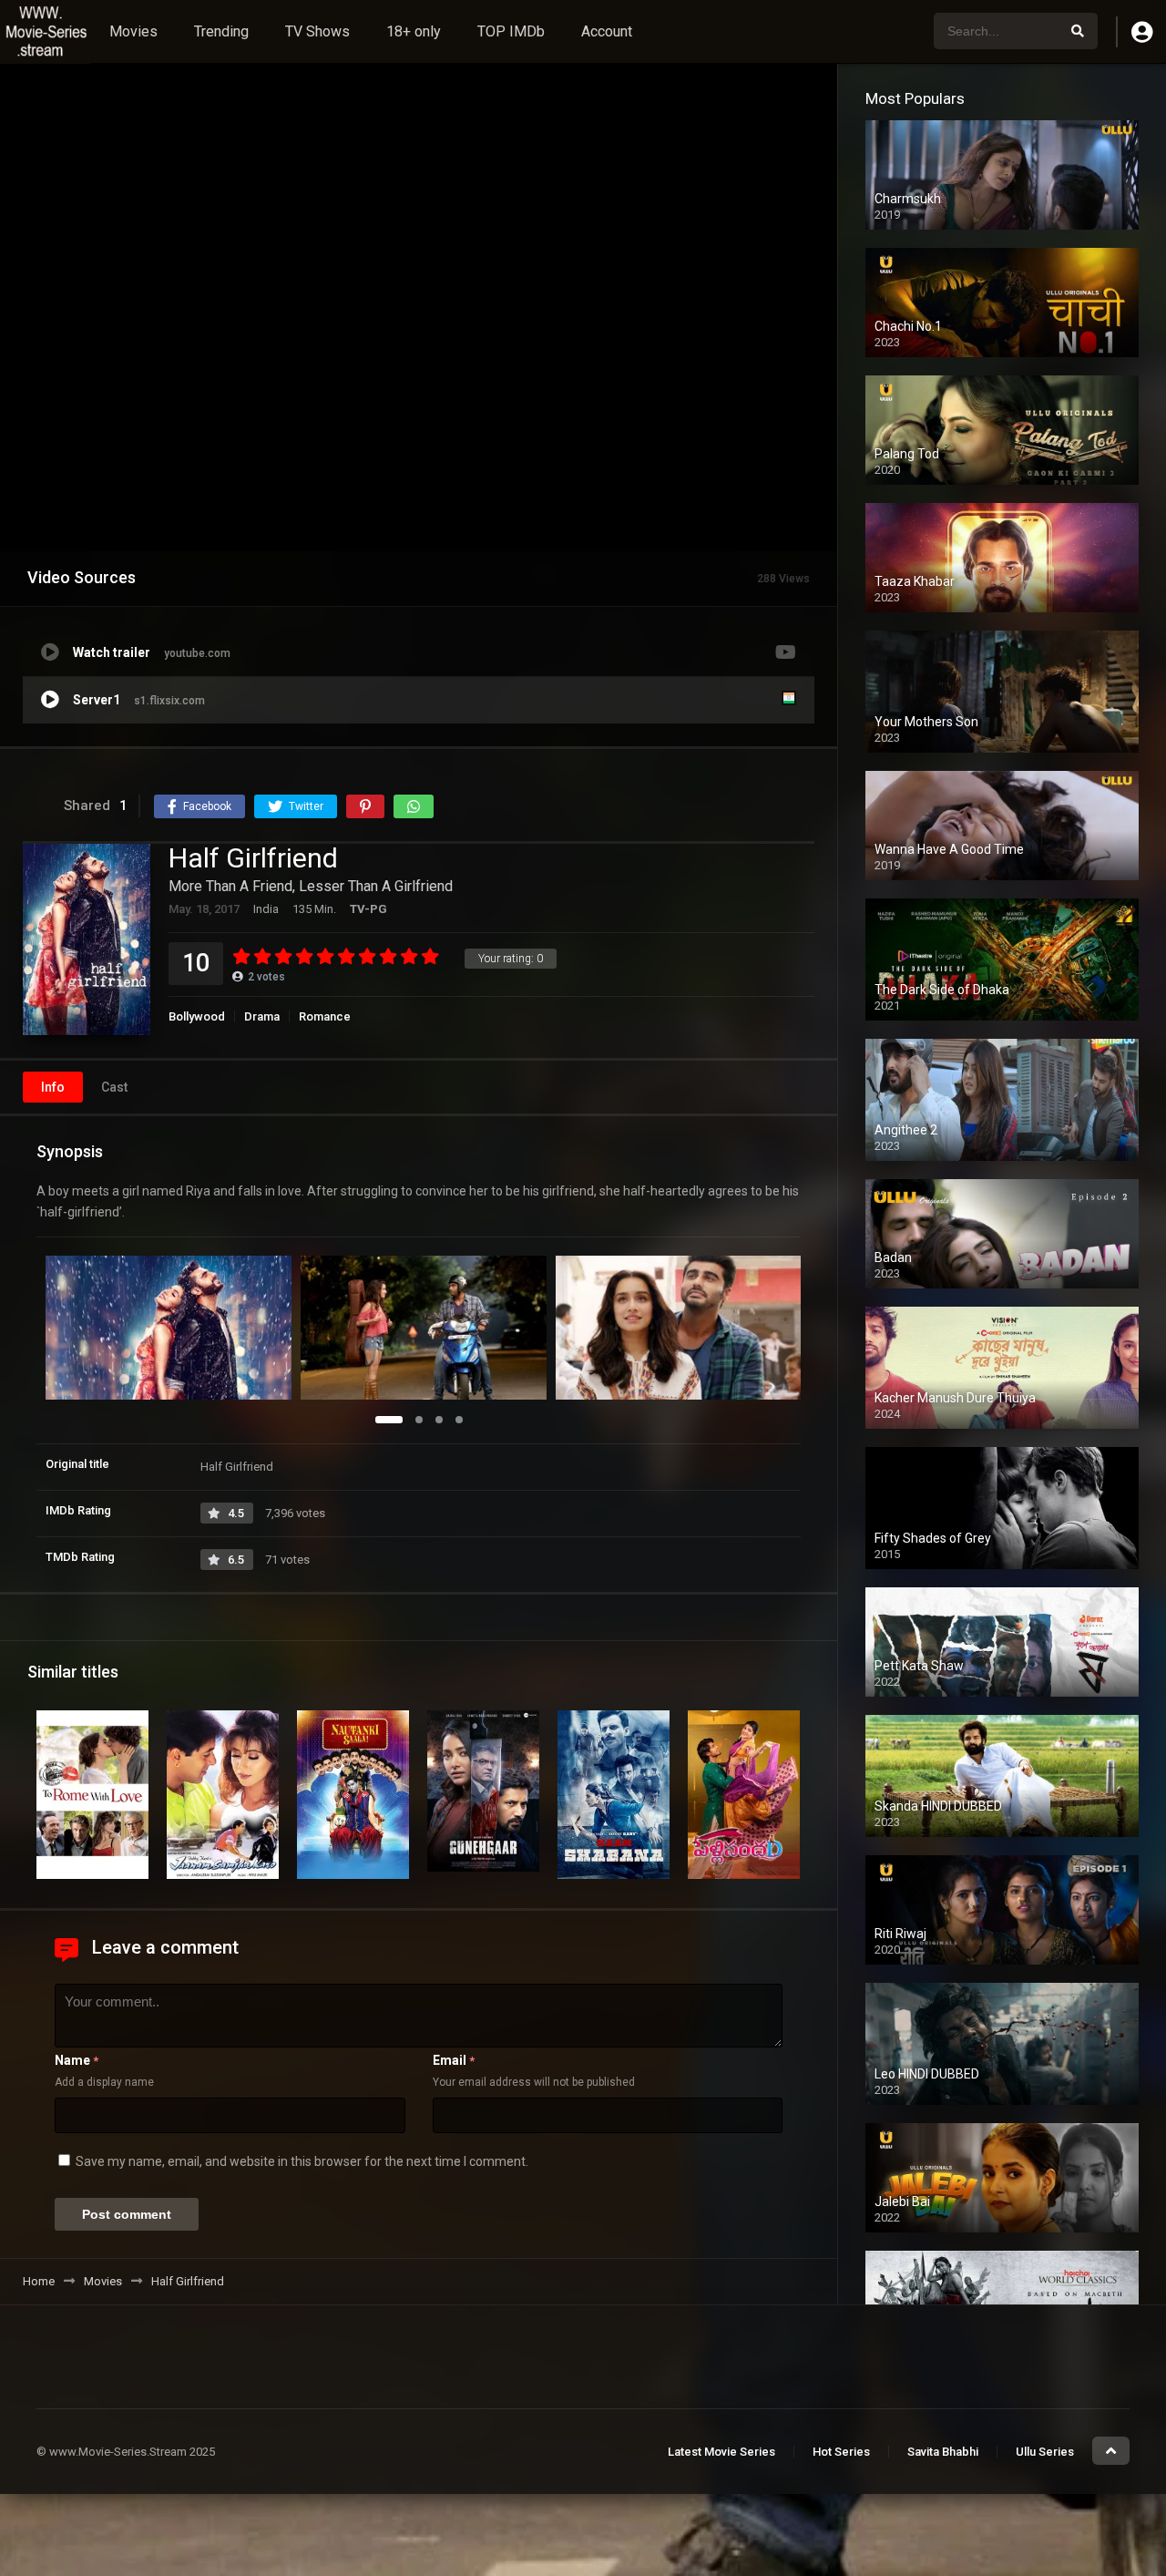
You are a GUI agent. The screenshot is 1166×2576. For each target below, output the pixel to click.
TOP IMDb (511, 31)
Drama (262, 1016)
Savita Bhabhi (943, 2452)
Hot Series (841, 2452)
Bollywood (197, 1016)
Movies (133, 31)
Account (607, 31)
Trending (221, 31)
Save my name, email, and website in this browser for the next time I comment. (302, 2161)
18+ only (414, 31)
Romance (325, 1016)
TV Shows (317, 31)
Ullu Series (1045, 2452)
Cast (114, 1087)
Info (53, 1087)
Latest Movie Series (721, 2452)
